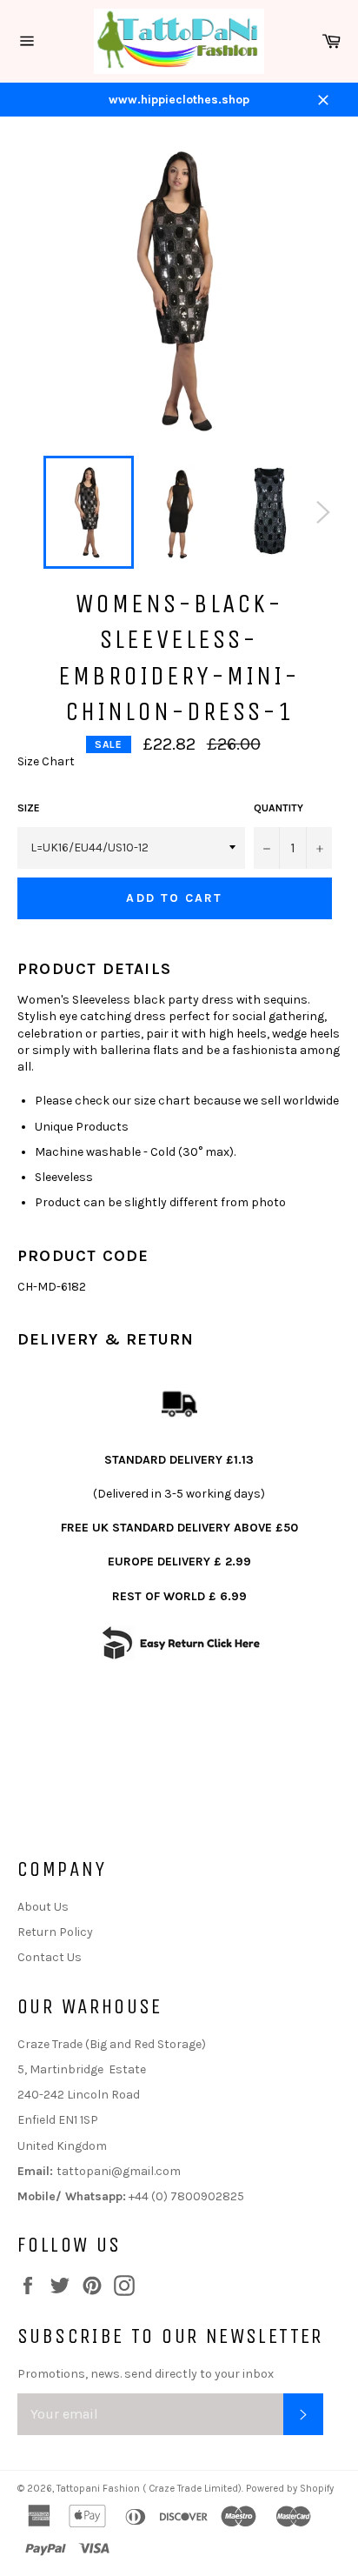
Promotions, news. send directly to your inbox (146, 2374)
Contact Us (50, 1957)
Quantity (278, 808)
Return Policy (55, 1932)
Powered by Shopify (290, 2489)
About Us (43, 1907)
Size (29, 808)
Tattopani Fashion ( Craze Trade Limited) (149, 2489)
